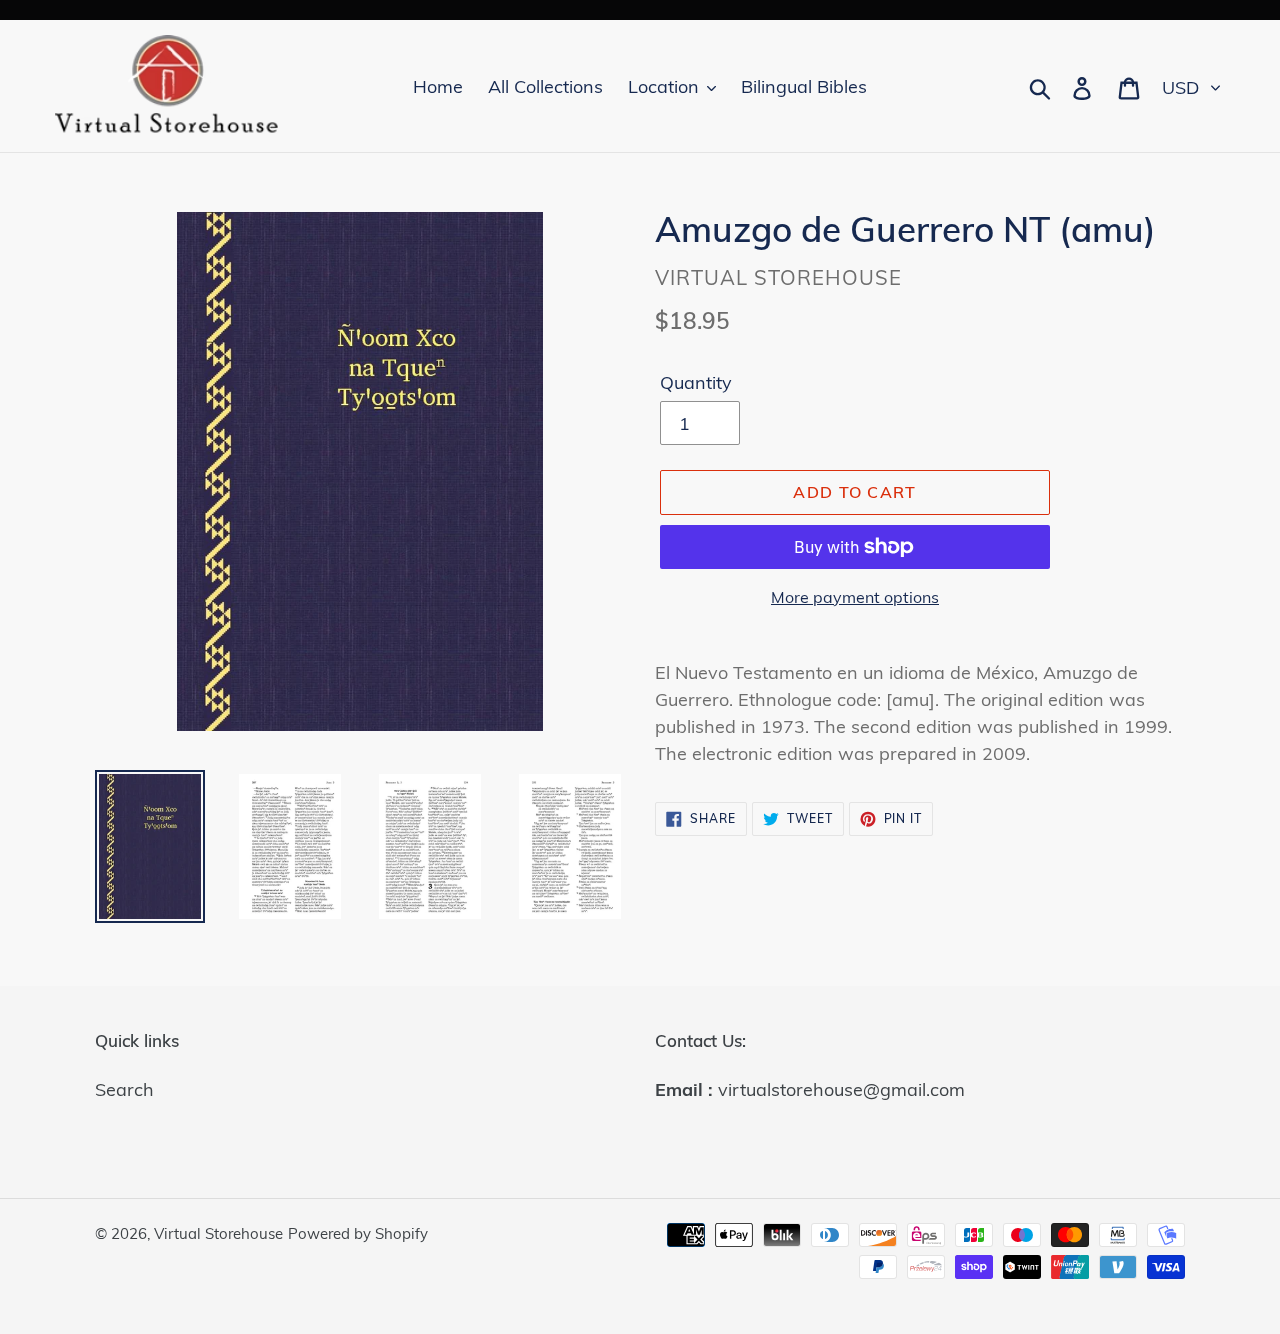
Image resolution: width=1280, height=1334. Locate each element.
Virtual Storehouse (218, 1233)
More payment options (855, 597)
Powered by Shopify (358, 1233)
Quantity (696, 382)
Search (124, 1089)
